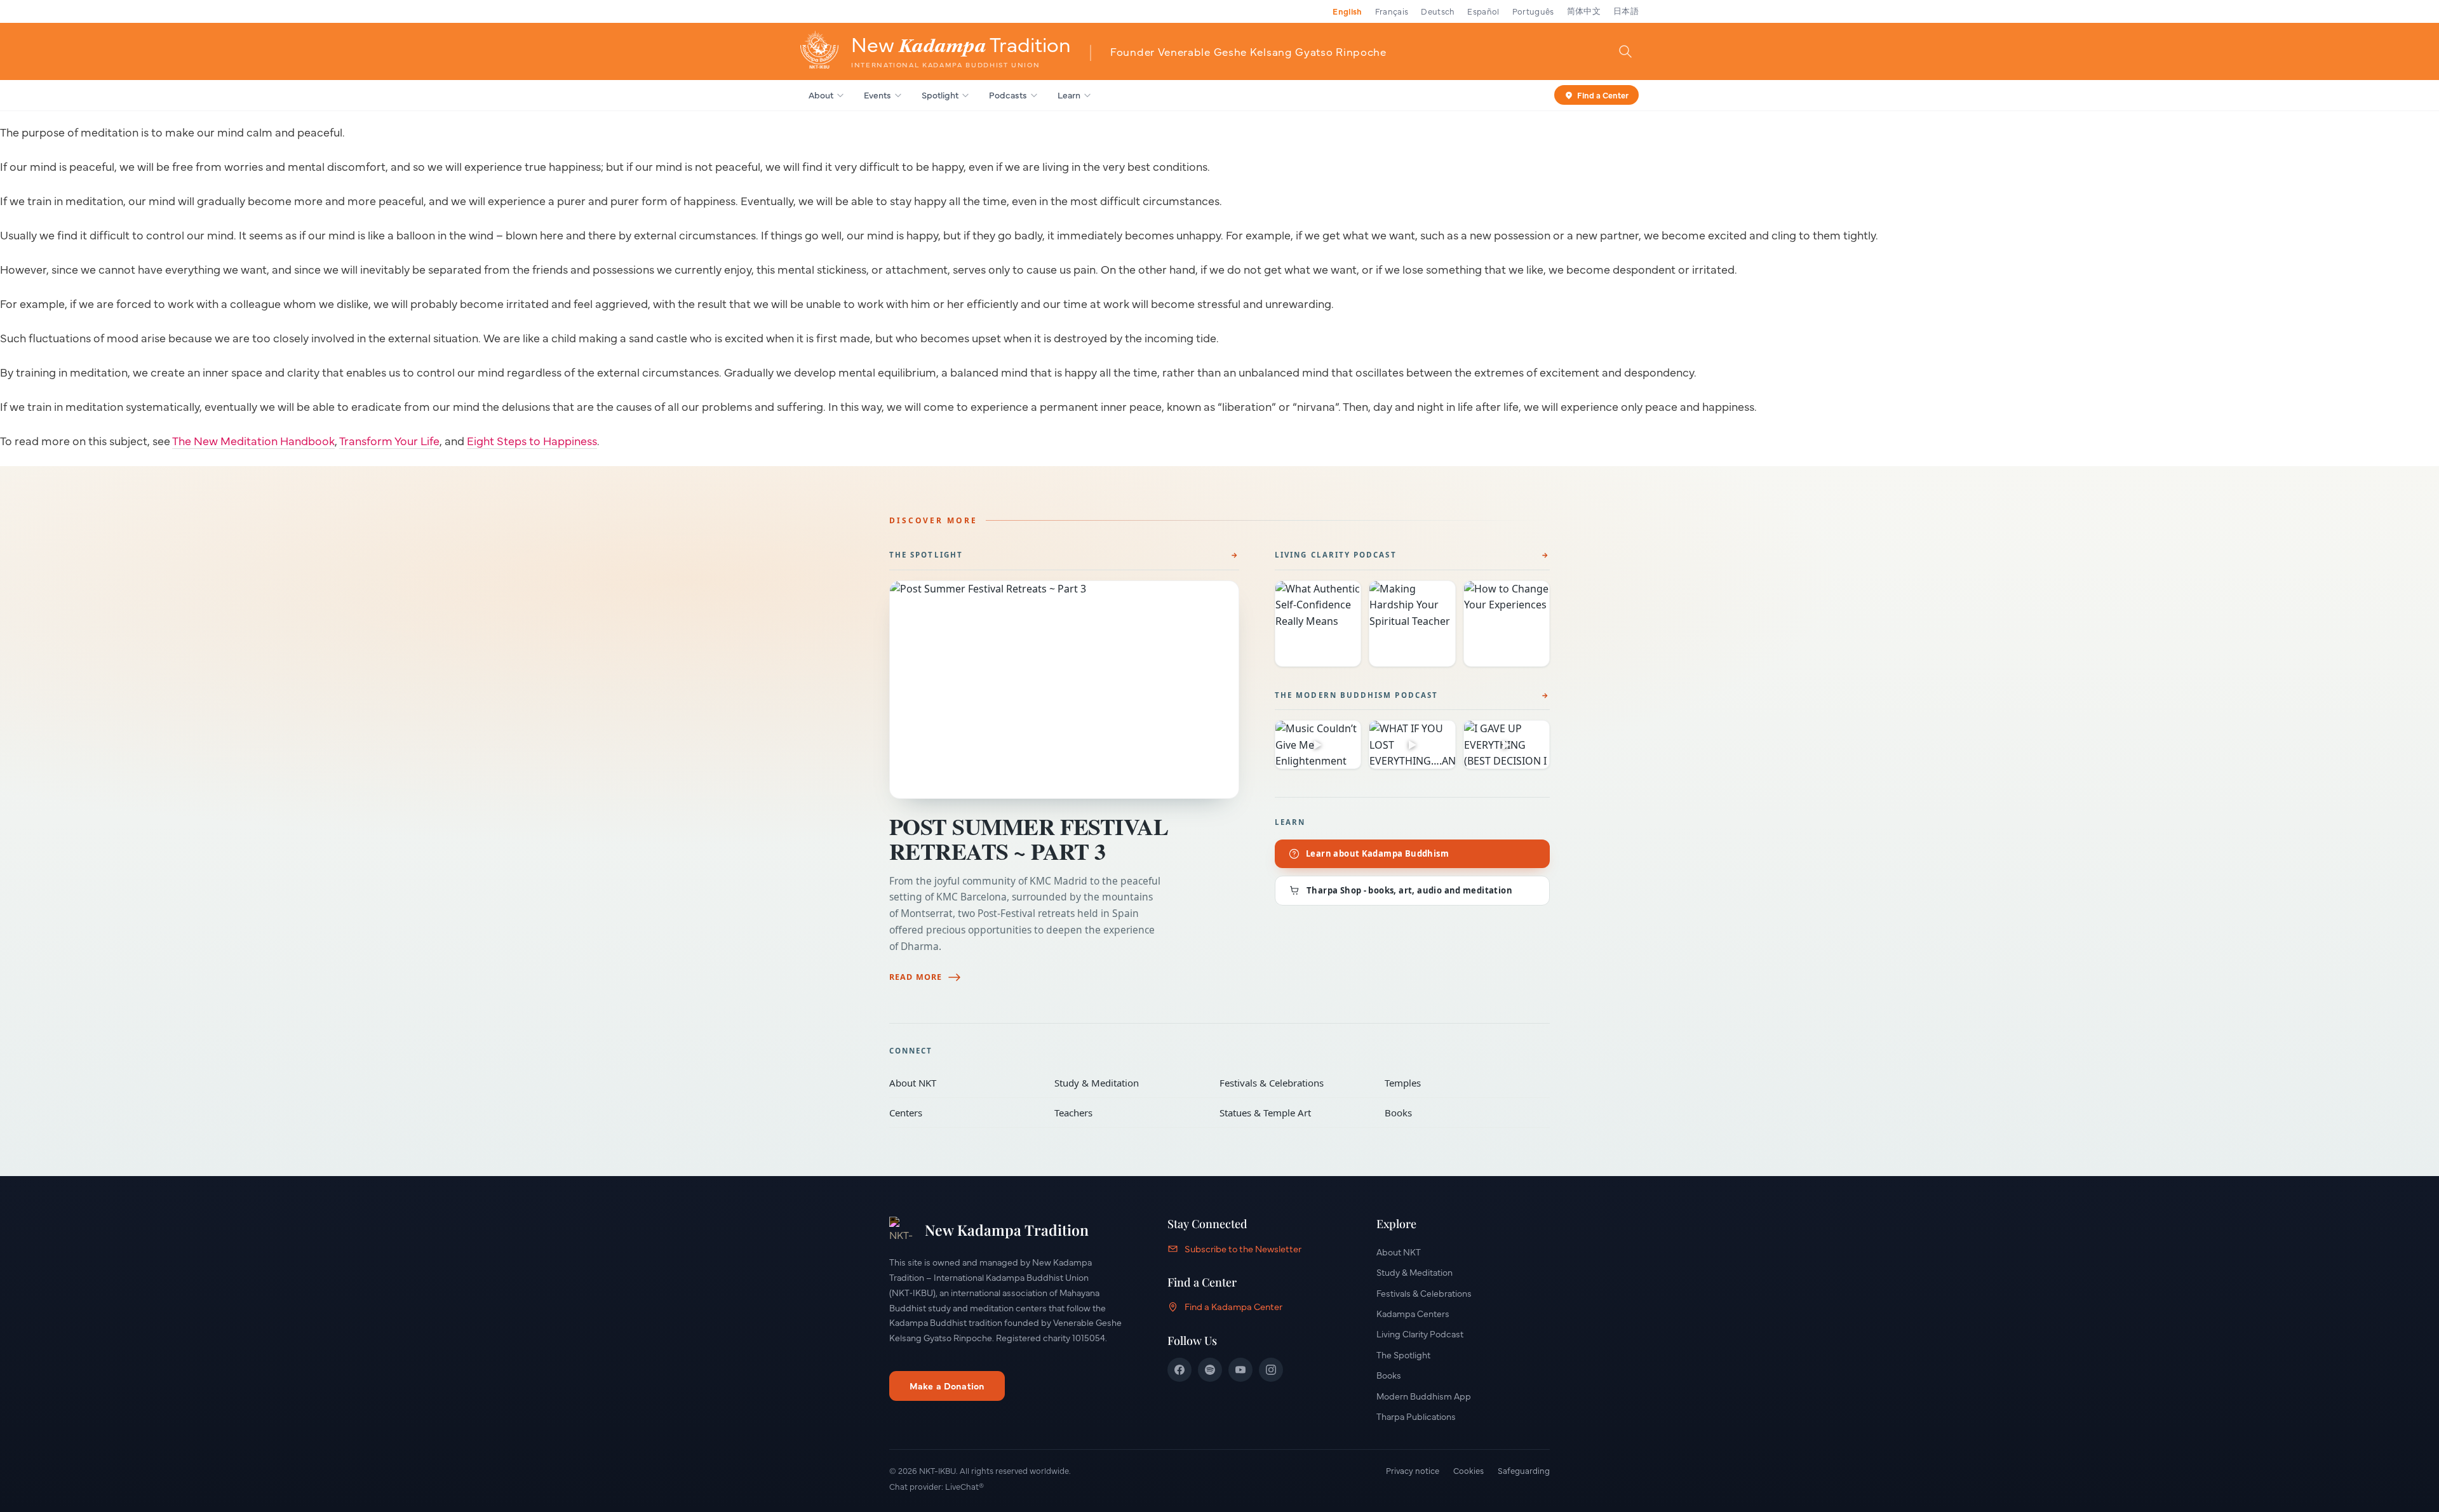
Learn (1069, 95)
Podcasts (1008, 95)
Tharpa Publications (1416, 1416)
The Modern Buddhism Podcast (1356, 695)
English (1347, 11)
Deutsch (1438, 11)
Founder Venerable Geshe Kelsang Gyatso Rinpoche (1248, 51)
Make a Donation (947, 1386)
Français (1392, 11)
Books (1458, 1113)
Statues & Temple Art (1293, 1113)
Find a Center (1603, 94)
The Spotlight (926, 555)
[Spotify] (1210, 1370)
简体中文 (1584, 11)
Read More (916, 977)
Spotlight (940, 95)
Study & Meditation (1128, 1083)
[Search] (1625, 51)
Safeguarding (1524, 1470)
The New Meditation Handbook (253, 440)
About (821, 95)
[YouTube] (1240, 1370)
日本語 (1626, 11)
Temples (1458, 1083)
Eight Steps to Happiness (532, 440)
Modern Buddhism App (1424, 1396)
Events (877, 95)
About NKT (963, 1083)
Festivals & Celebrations (1293, 1083)
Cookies (1468, 1470)
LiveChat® (964, 1486)
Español (1483, 11)
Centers (963, 1113)
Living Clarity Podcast (1336, 555)
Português (1533, 11)
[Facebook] (1179, 1370)
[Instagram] (1271, 1370)
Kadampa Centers (1413, 1313)
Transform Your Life (389, 440)
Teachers (1128, 1113)
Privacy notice (1413, 1470)
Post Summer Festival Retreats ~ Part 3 (1029, 839)
